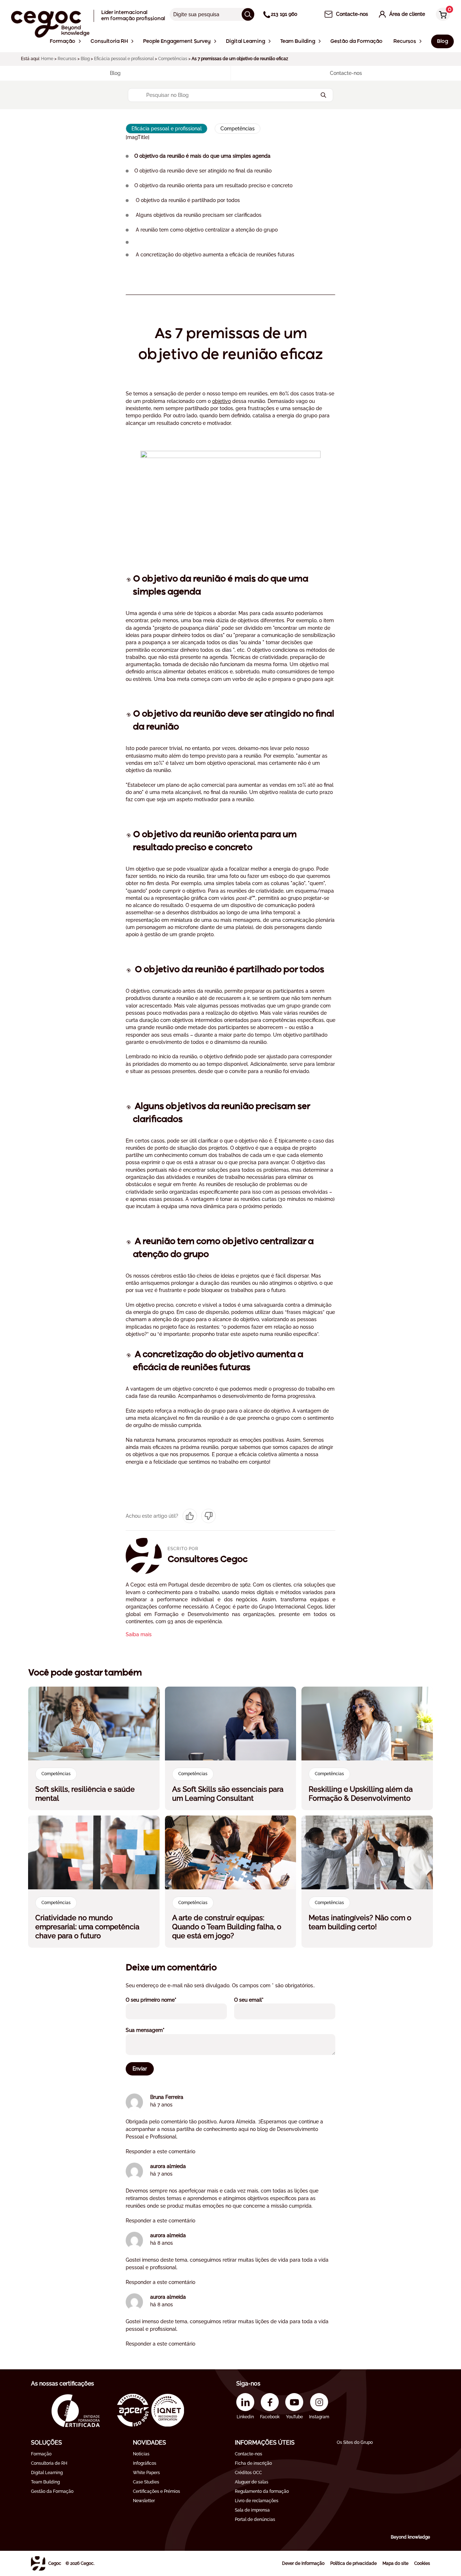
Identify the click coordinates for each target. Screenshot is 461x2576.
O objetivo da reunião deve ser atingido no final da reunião (203, 171)
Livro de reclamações (257, 2501)
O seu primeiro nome (161, 2000)
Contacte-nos (249, 2454)
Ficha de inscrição (253, 2463)
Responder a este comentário (160, 2151)
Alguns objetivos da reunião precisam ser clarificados (198, 215)
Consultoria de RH (49, 2463)
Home (47, 59)
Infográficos (145, 2463)
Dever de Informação (303, 2563)
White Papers (146, 2473)
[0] (441, 15)
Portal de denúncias (255, 2519)
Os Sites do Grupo (355, 2442)
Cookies (422, 2563)
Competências (173, 59)
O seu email (259, 2000)
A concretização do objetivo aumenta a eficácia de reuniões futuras (214, 255)
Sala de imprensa (252, 2510)
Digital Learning (47, 2473)
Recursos (67, 59)
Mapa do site (395, 2563)
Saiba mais (139, 1634)
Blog (85, 59)
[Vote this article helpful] (190, 1516)
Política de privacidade (353, 2563)
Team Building (45, 2482)
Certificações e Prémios (156, 2491)
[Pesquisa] (248, 14)
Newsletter (144, 2501)
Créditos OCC (248, 2473)
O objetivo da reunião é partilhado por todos (187, 200)
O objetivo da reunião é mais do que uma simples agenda (202, 156)
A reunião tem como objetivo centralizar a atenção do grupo (206, 230)
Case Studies (146, 2482)
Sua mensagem (155, 2030)
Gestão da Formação (52, 2491)
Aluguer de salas (252, 2482)
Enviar (140, 2069)
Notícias (141, 2454)
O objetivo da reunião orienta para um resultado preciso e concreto (213, 185)
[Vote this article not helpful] (209, 1516)
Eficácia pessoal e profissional (124, 59)
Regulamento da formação (262, 2491)
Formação (41, 2454)
